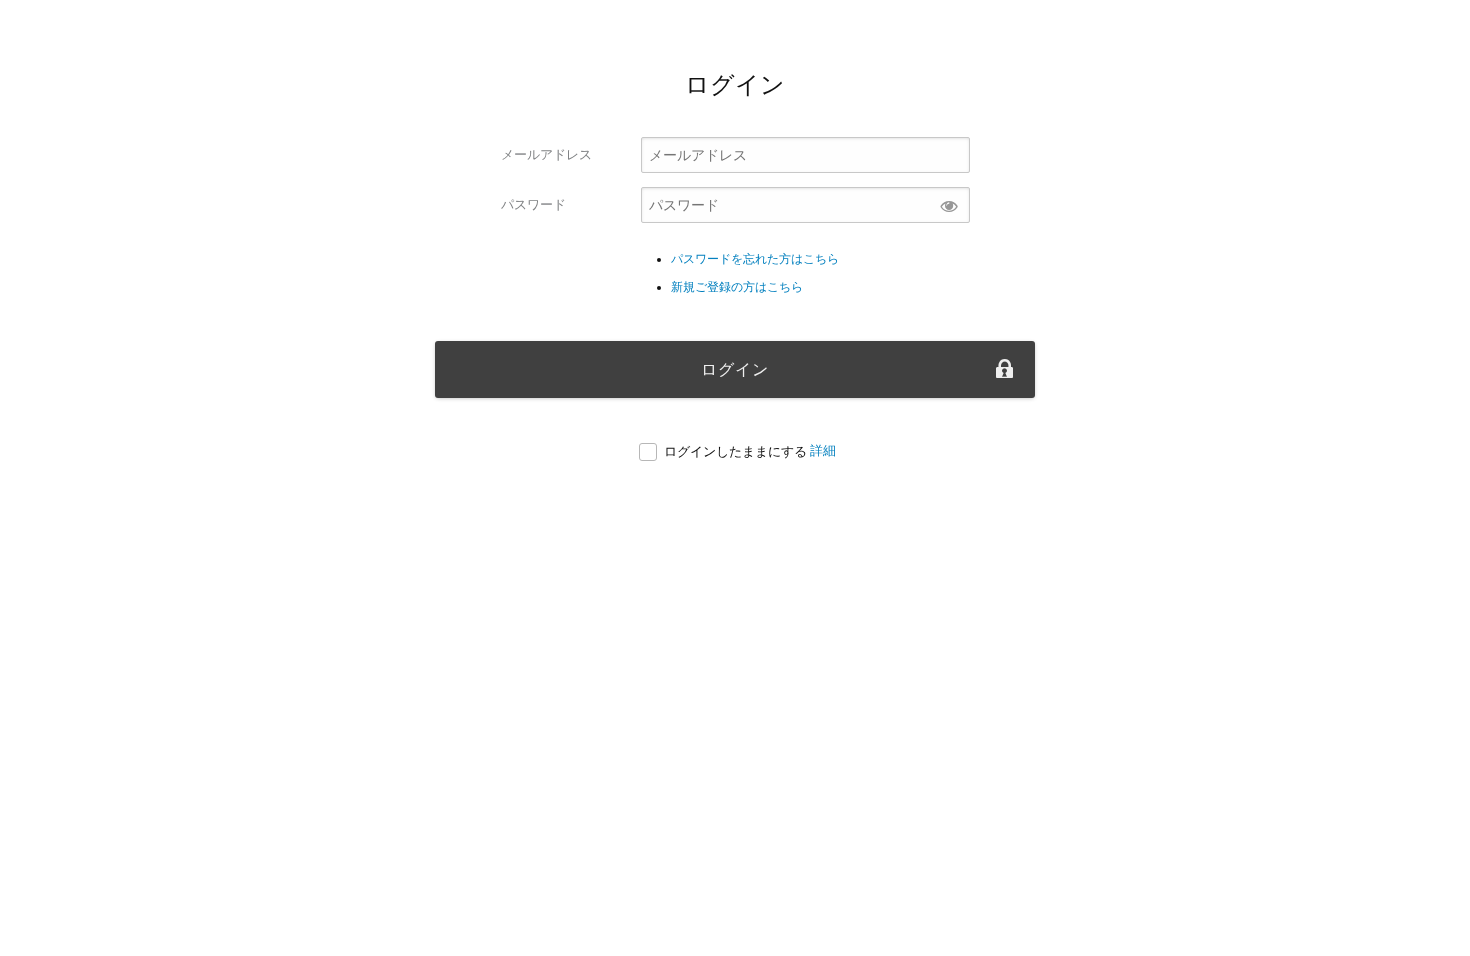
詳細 (823, 450)
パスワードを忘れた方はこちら (755, 259)
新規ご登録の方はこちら (737, 287)
